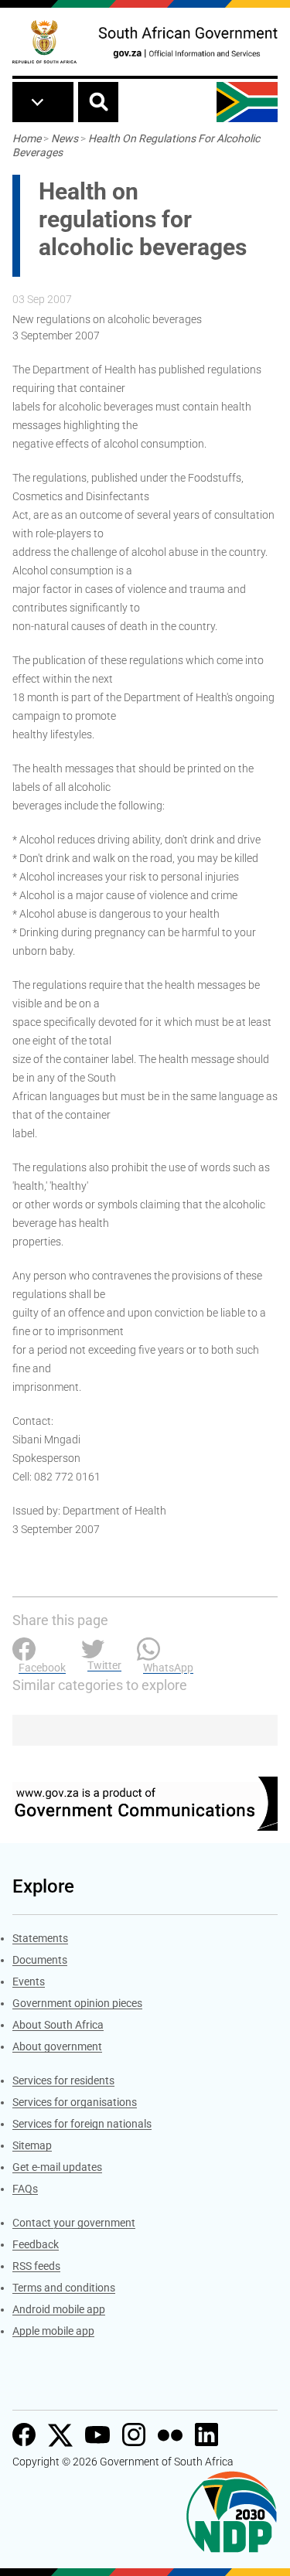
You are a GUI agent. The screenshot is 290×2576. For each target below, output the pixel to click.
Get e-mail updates (57, 2167)
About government (57, 2046)
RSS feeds (36, 2266)
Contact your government (74, 2223)
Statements (40, 1938)
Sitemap (32, 2145)
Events (29, 1981)
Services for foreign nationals (82, 2124)
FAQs (25, 2189)
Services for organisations (75, 2102)
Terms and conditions (64, 2288)
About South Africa (58, 2025)
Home (27, 138)
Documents (40, 1960)
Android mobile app (59, 2309)
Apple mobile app (53, 2331)
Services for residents (63, 2080)
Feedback (36, 2244)
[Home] (44, 42)
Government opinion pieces (77, 2003)
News (65, 138)
